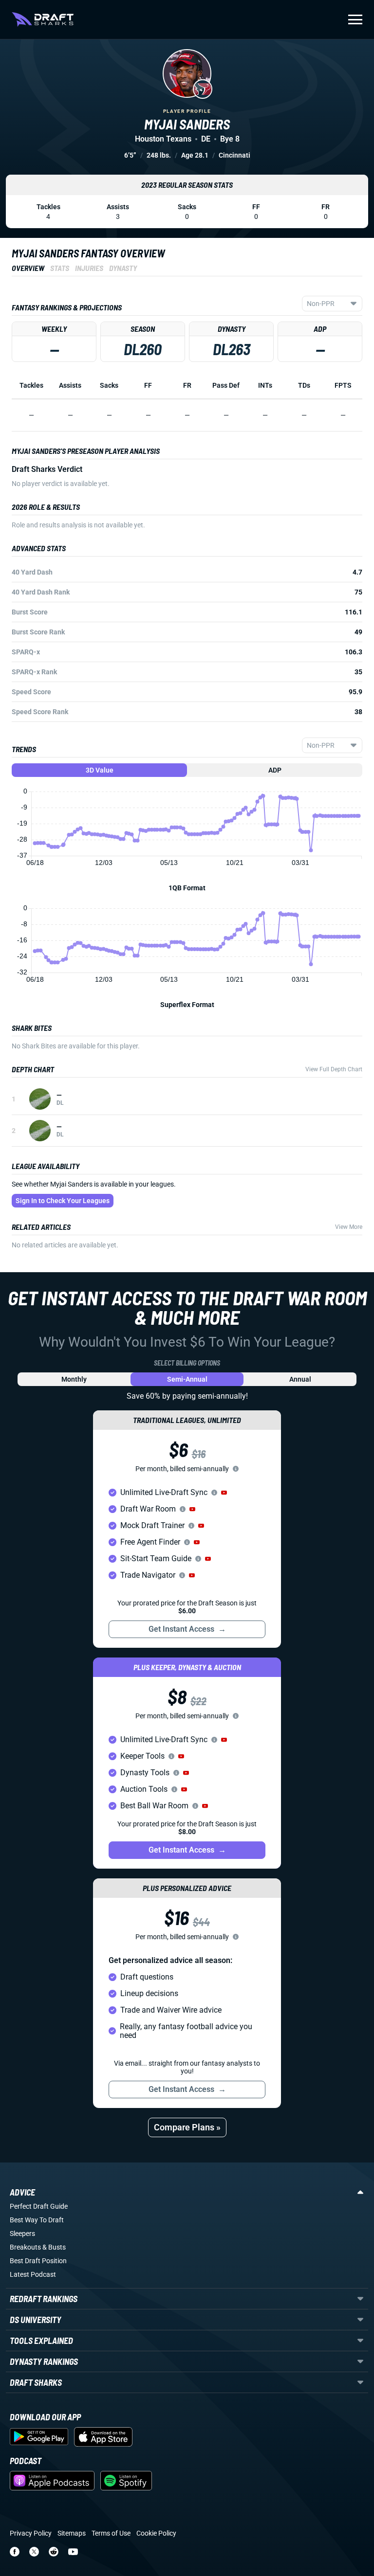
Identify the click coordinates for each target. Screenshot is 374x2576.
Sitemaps (72, 2533)
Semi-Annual (187, 1379)
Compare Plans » (187, 2127)
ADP (275, 770)
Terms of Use (111, 2533)
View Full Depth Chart (334, 1069)
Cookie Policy (156, 2533)
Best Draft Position (38, 2261)
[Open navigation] (355, 19)
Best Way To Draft (37, 2220)
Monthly (74, 1379)
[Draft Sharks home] (43, 19)
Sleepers (22, 2234)
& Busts (54, 2247)
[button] (224, 1493)
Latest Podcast (33, 2274)
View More (349, 1227)
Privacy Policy (31, 2533)
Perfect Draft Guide (39, 2206)
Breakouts (25, 2247)
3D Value (100, 770)
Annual (300, 1379)
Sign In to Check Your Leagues (63, 1201)
